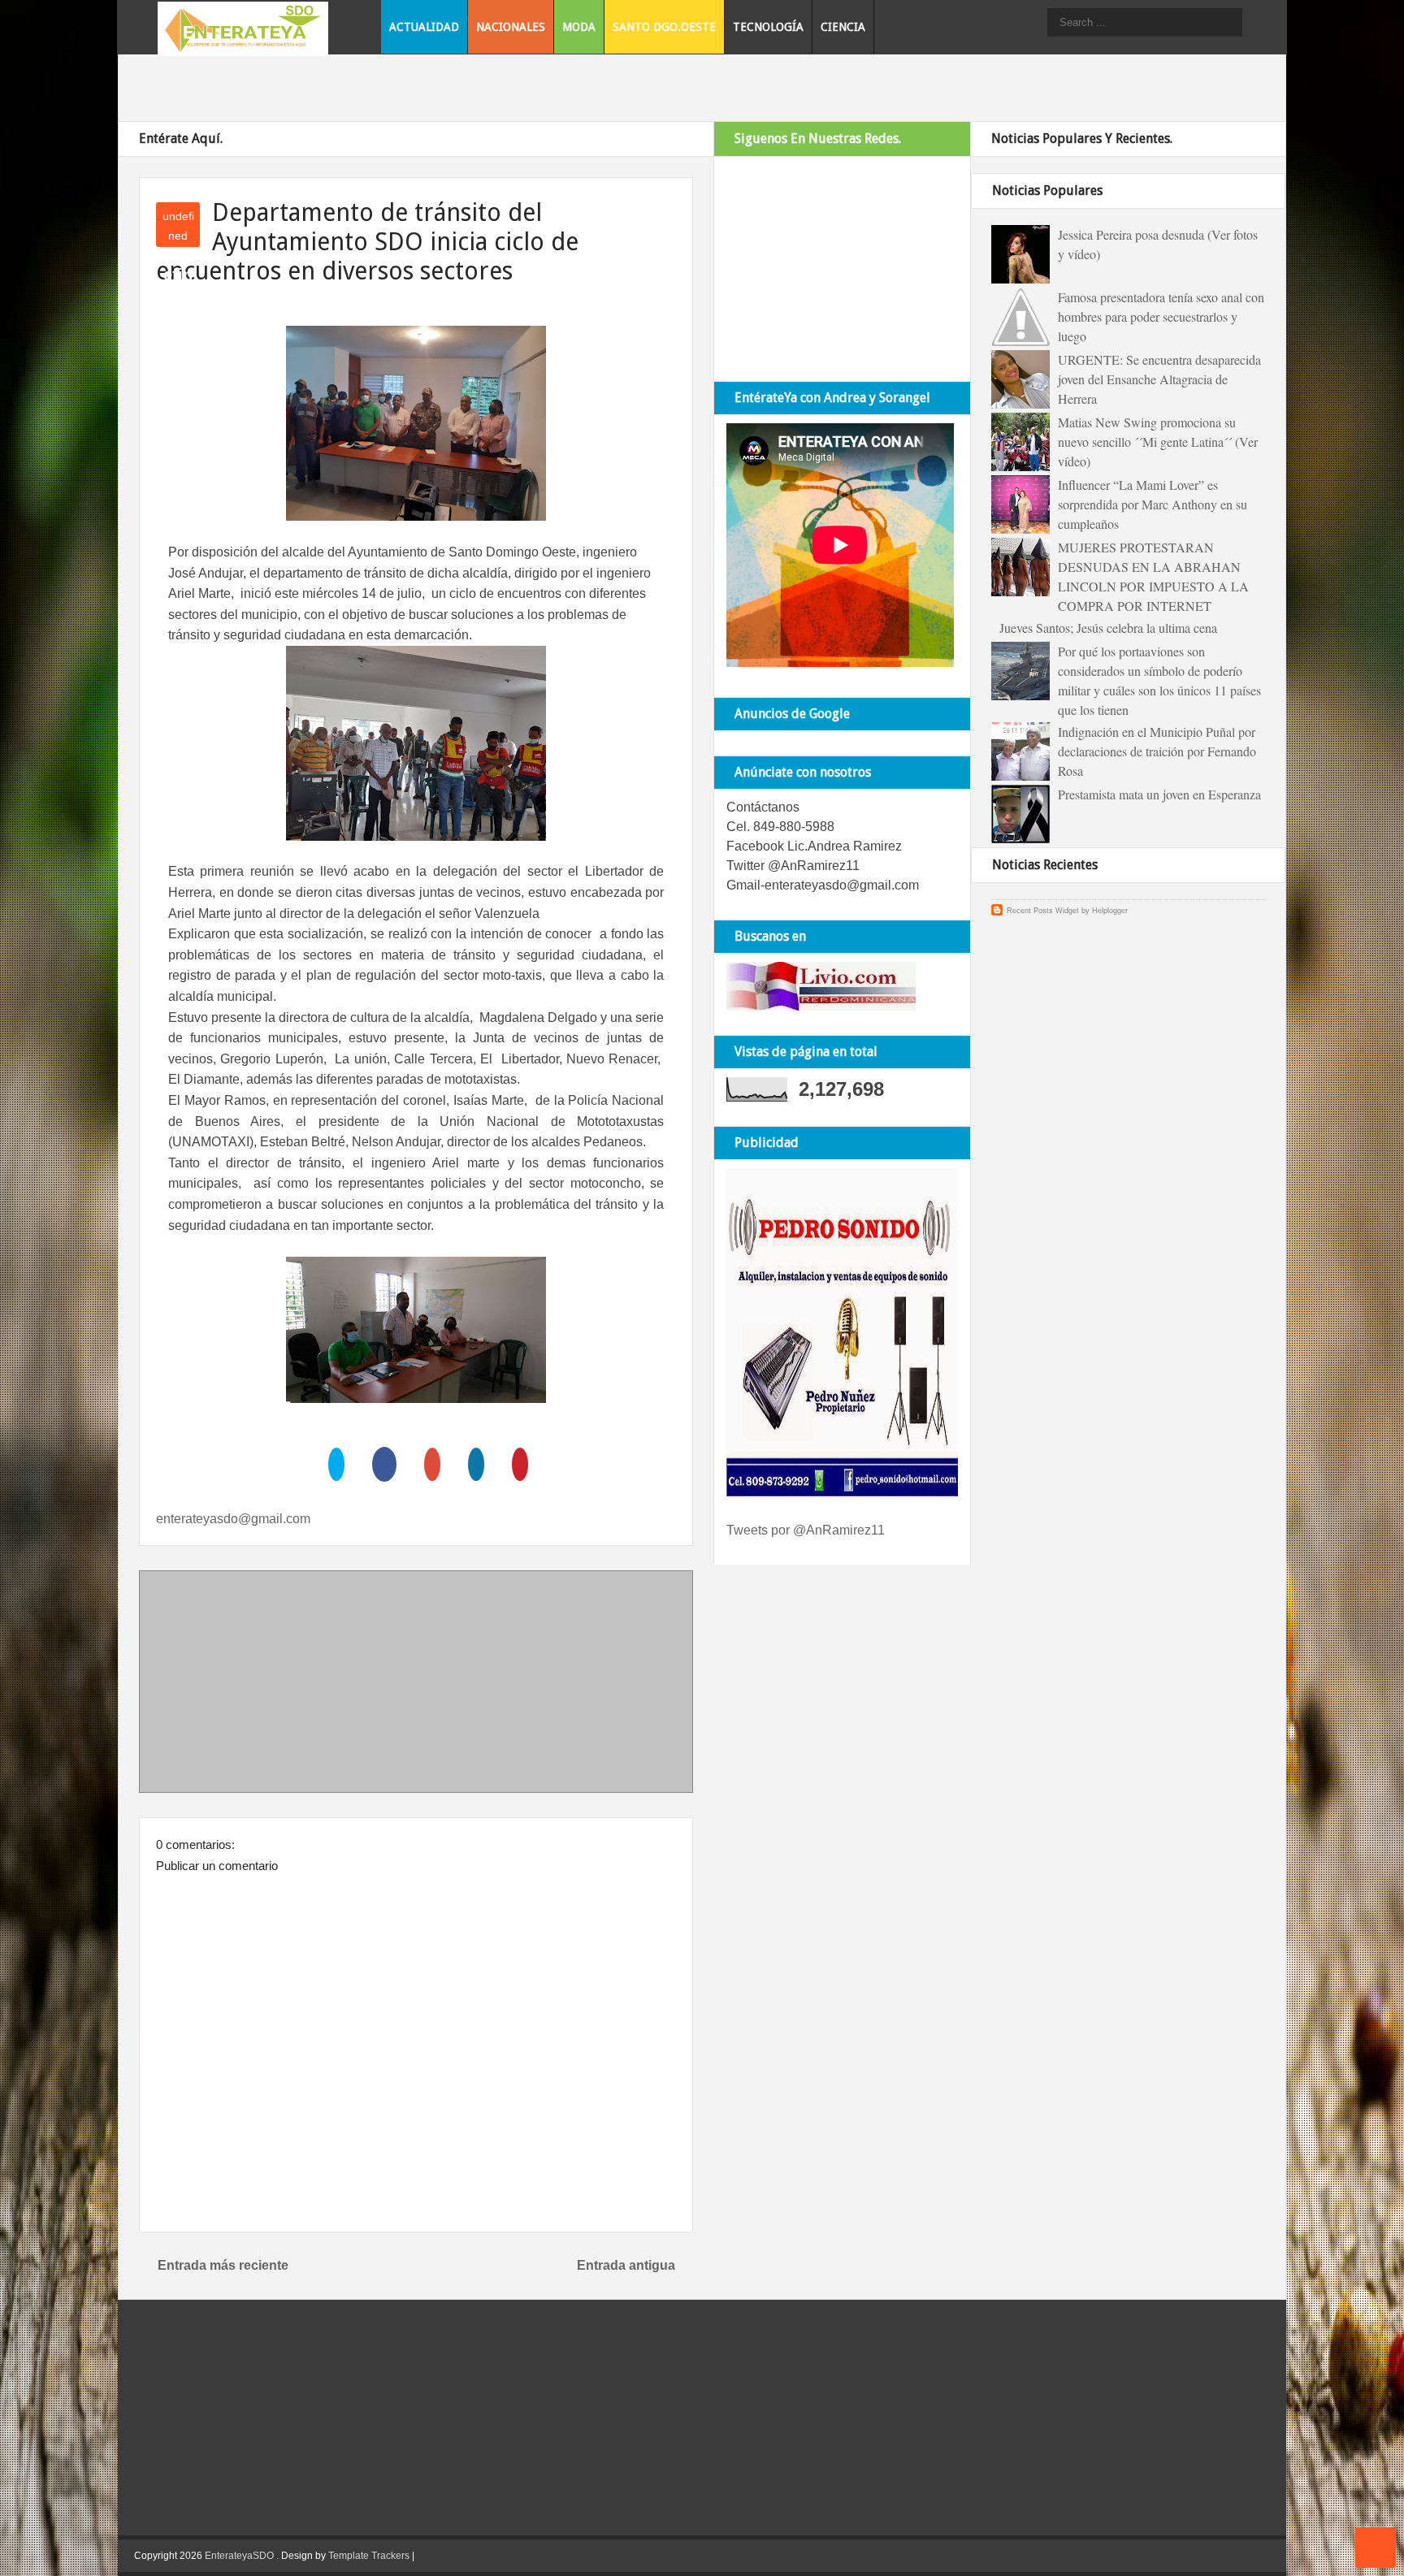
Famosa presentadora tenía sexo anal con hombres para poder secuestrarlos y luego (1161, 316)
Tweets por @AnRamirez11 (806, 1530)
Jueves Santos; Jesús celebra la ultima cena (1108, 628)
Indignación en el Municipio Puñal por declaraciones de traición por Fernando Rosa (1157, 751)
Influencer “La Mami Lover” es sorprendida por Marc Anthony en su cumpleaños (1153, 504)
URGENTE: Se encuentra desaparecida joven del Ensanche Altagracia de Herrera (1159, 379)
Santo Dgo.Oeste (664, 27)
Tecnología (768, 27)
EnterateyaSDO (239, 2556)
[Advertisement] (416, 1685)
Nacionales (511, 27)
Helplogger (1110, 911)
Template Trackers (369, 2556)
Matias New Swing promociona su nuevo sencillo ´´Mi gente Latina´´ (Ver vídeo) (1158, 442)
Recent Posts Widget (1043, 911)
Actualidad (424, 27)
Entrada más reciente (223, 2265)
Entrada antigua (626, 2265)
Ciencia (843, 27)
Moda (579, 27)
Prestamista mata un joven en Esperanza (1159, 794)
